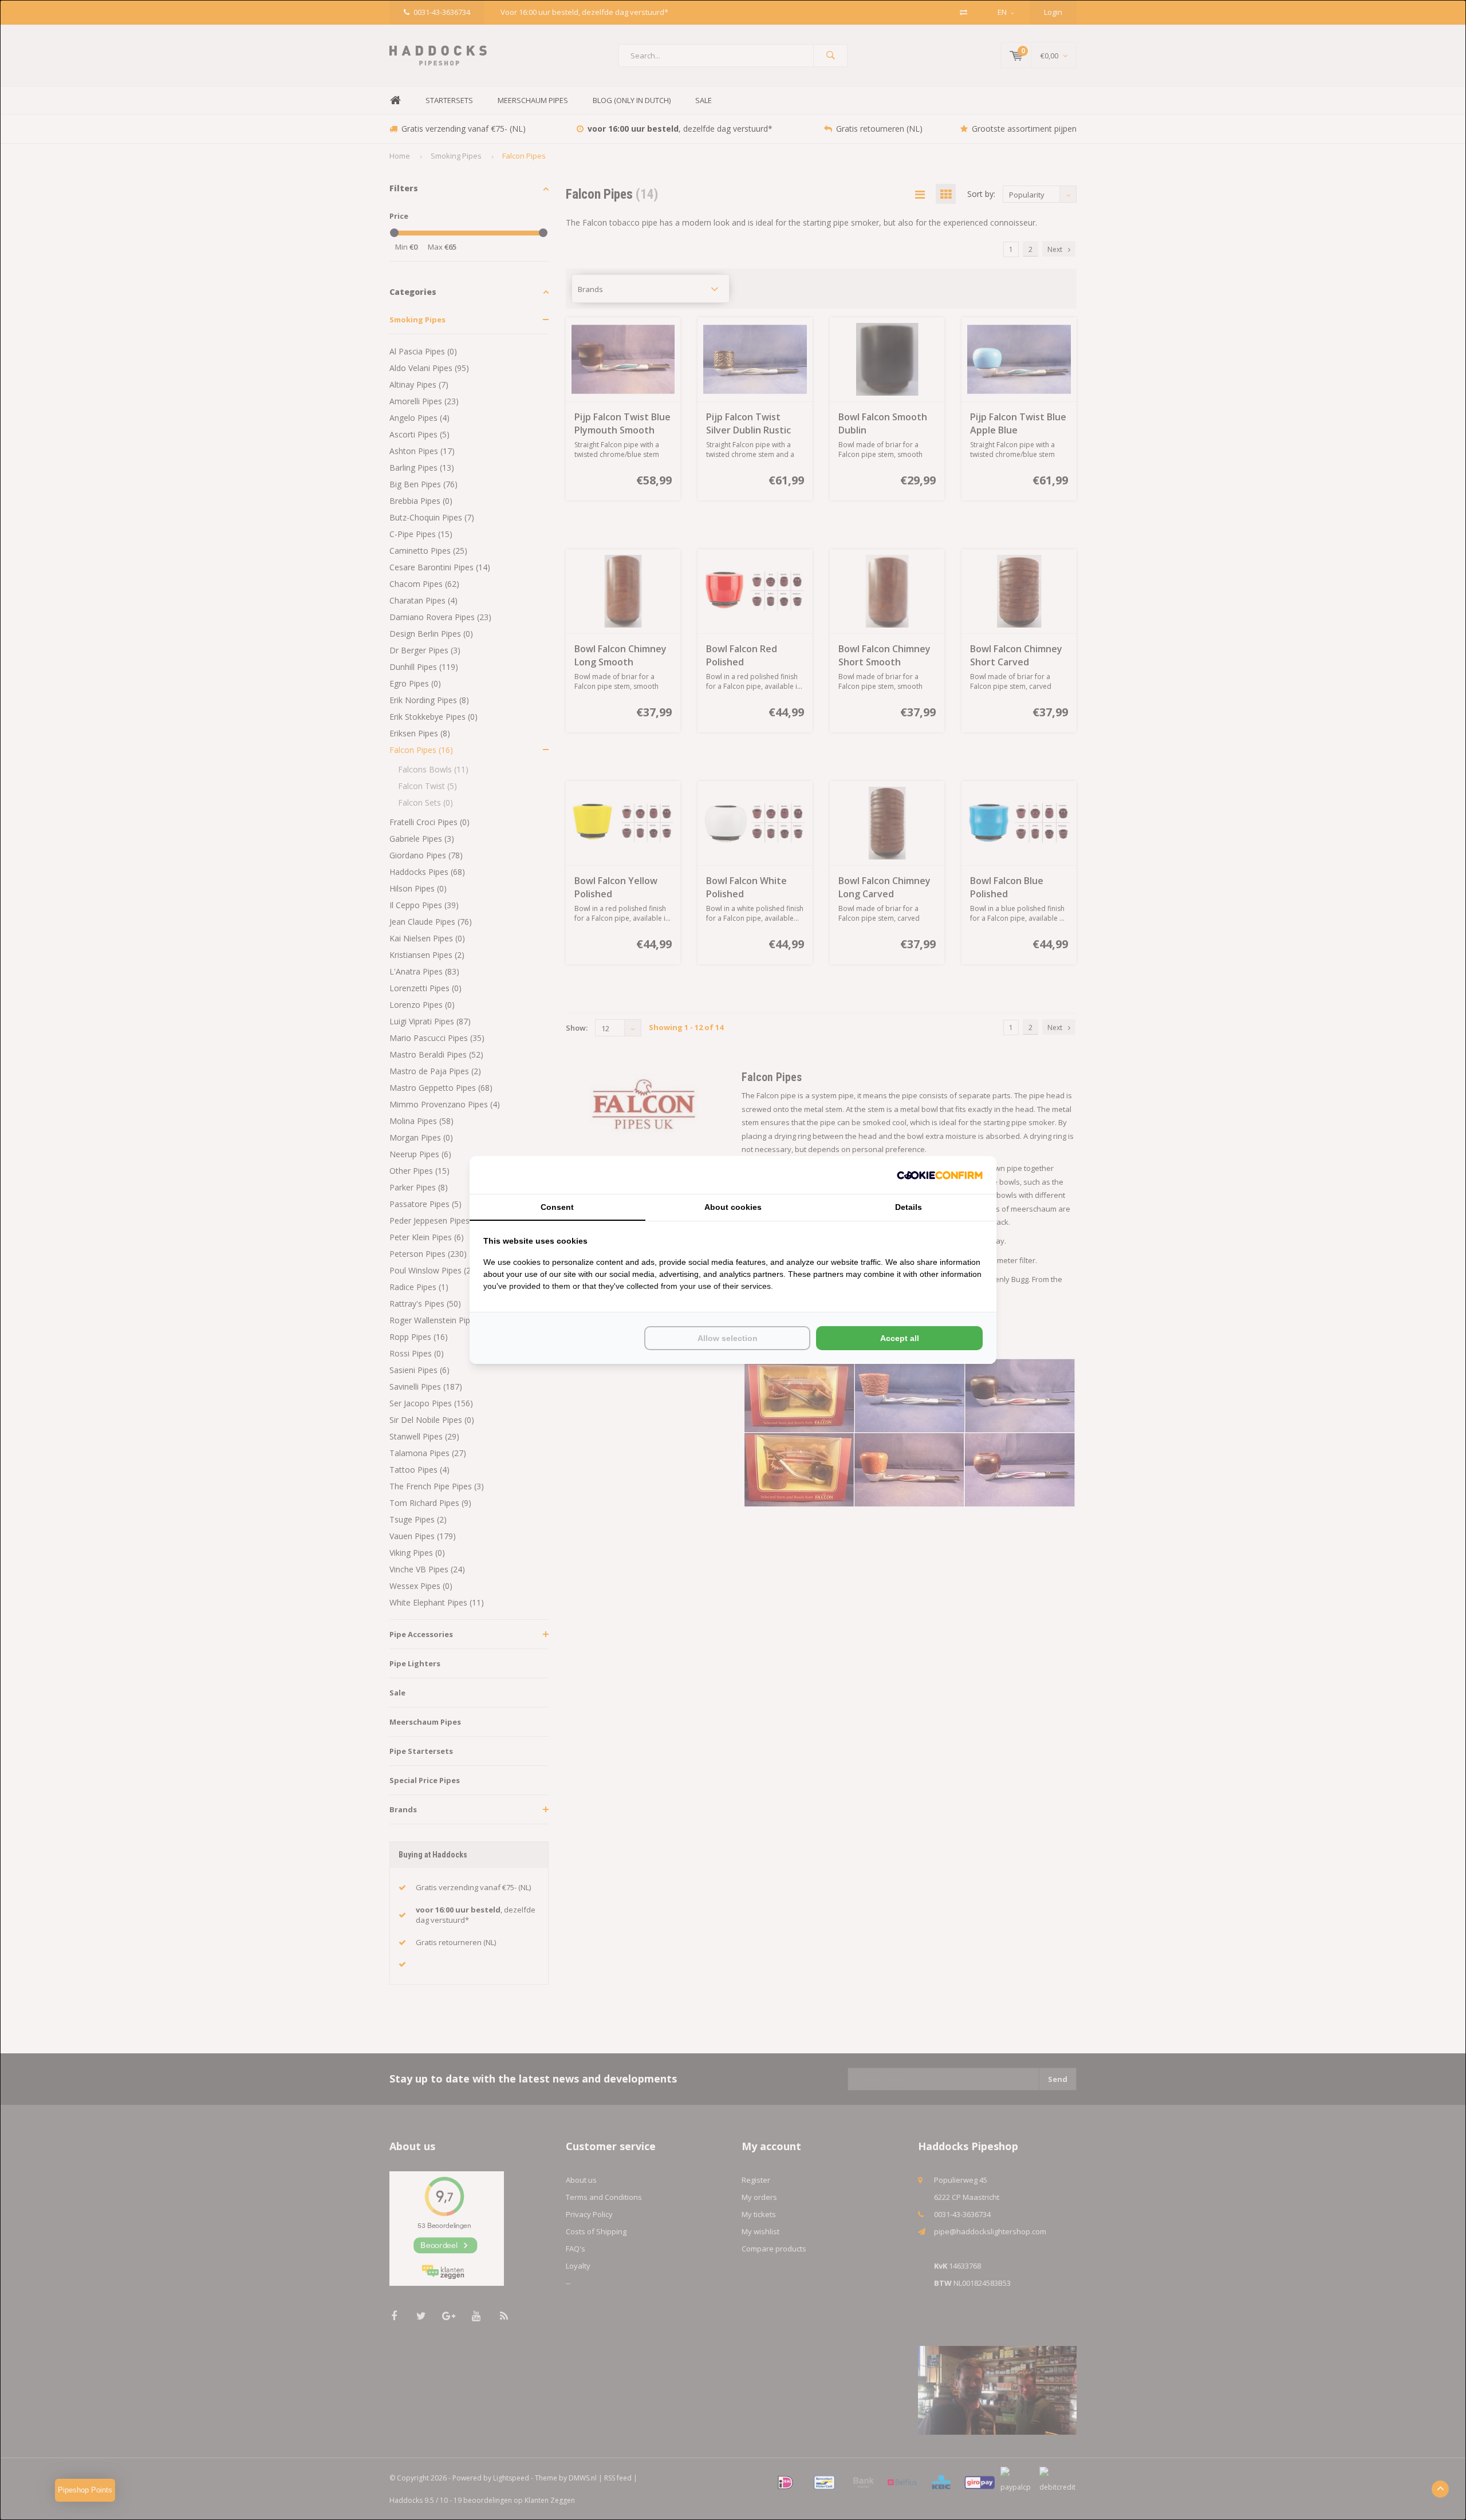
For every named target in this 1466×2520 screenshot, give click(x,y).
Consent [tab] (557, 1207)
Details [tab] (909, 1207)
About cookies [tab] (733, 1207)
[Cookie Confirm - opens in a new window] (940, 1175)
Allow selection (728, 1338)
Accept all (900, 1338)
